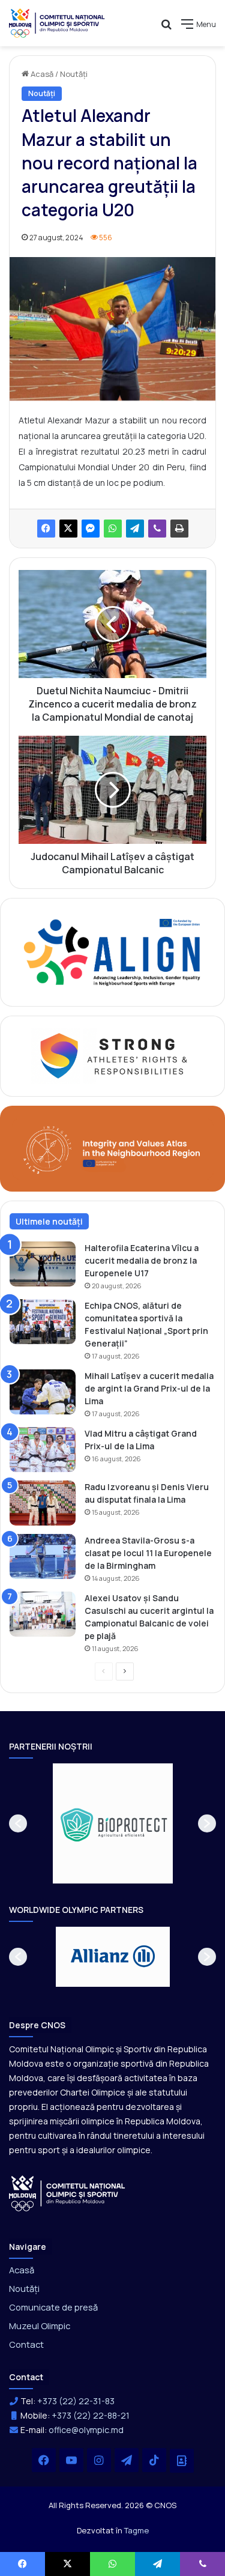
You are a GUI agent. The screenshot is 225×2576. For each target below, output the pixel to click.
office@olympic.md (86, 2430)
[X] (68, 529)
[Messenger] (91, 529)
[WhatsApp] (113, 529)
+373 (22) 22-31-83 (76, 2401)
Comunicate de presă (53, 2307)
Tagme (136, 2530)
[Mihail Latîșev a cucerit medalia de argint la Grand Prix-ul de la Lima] (43, 1392)
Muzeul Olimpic (40, 2326)
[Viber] (157, 529)
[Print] (179, 529)
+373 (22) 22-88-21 (91, 2415)
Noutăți (74, 74)
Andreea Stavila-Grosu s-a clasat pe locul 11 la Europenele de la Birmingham (148, 1553)
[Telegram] (135, 529)
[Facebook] (46, 529)
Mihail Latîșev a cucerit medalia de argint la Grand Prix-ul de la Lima (149, 1388)
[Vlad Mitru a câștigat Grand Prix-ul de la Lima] (43, 1450)
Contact (26, 2344)
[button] (18, 1823)
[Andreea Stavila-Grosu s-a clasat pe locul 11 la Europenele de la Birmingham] (43, 1556)
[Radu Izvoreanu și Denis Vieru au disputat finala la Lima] (43, 1503)
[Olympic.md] (57, 23)
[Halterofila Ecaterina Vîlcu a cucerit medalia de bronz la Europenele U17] (43, 1264)
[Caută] (166, 29)
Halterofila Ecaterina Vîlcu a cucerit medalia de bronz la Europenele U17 (142, 1260)
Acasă (41, 74)
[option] (128, 1823)
